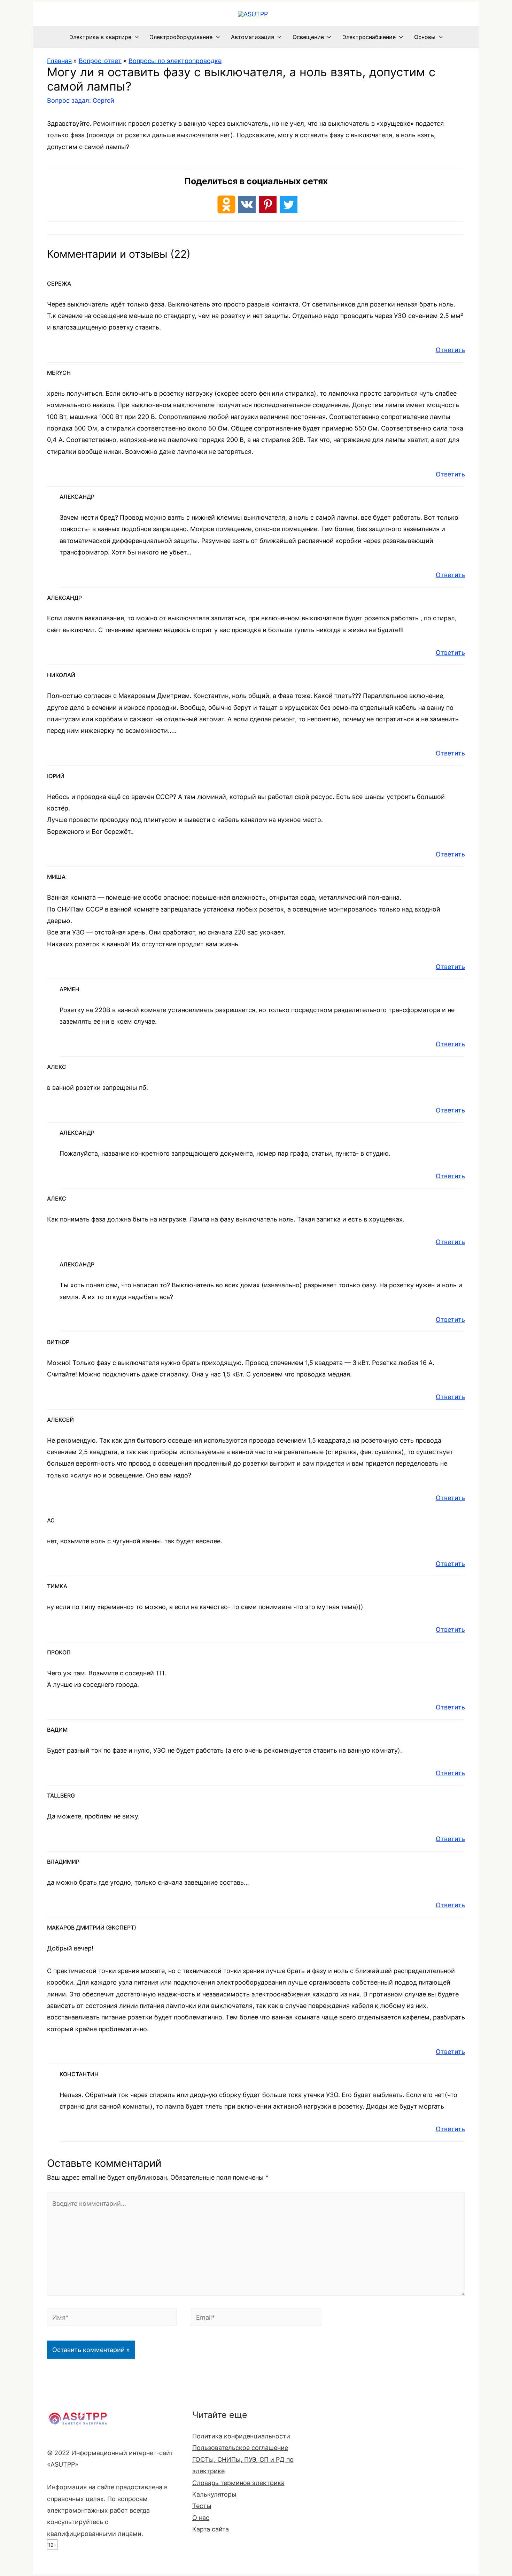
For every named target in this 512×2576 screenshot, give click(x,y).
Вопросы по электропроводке (175, 61)
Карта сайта (211, 2529)
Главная (59, 61)
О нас (201, 2518)
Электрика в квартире (100, 37)
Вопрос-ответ (100, 61)
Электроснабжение (369, 37)
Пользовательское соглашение (240, 2448)
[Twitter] (289, 204)
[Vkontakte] (247, 204)
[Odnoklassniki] (226, 204)
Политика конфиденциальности (241, 2436)
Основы (425, 37)
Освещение (308, 37)
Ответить (450, 350)
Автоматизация (253, 37)
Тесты (202, 2506)
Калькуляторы (214, 2494)
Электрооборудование (181, 37)
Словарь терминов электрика (238, 2483)
